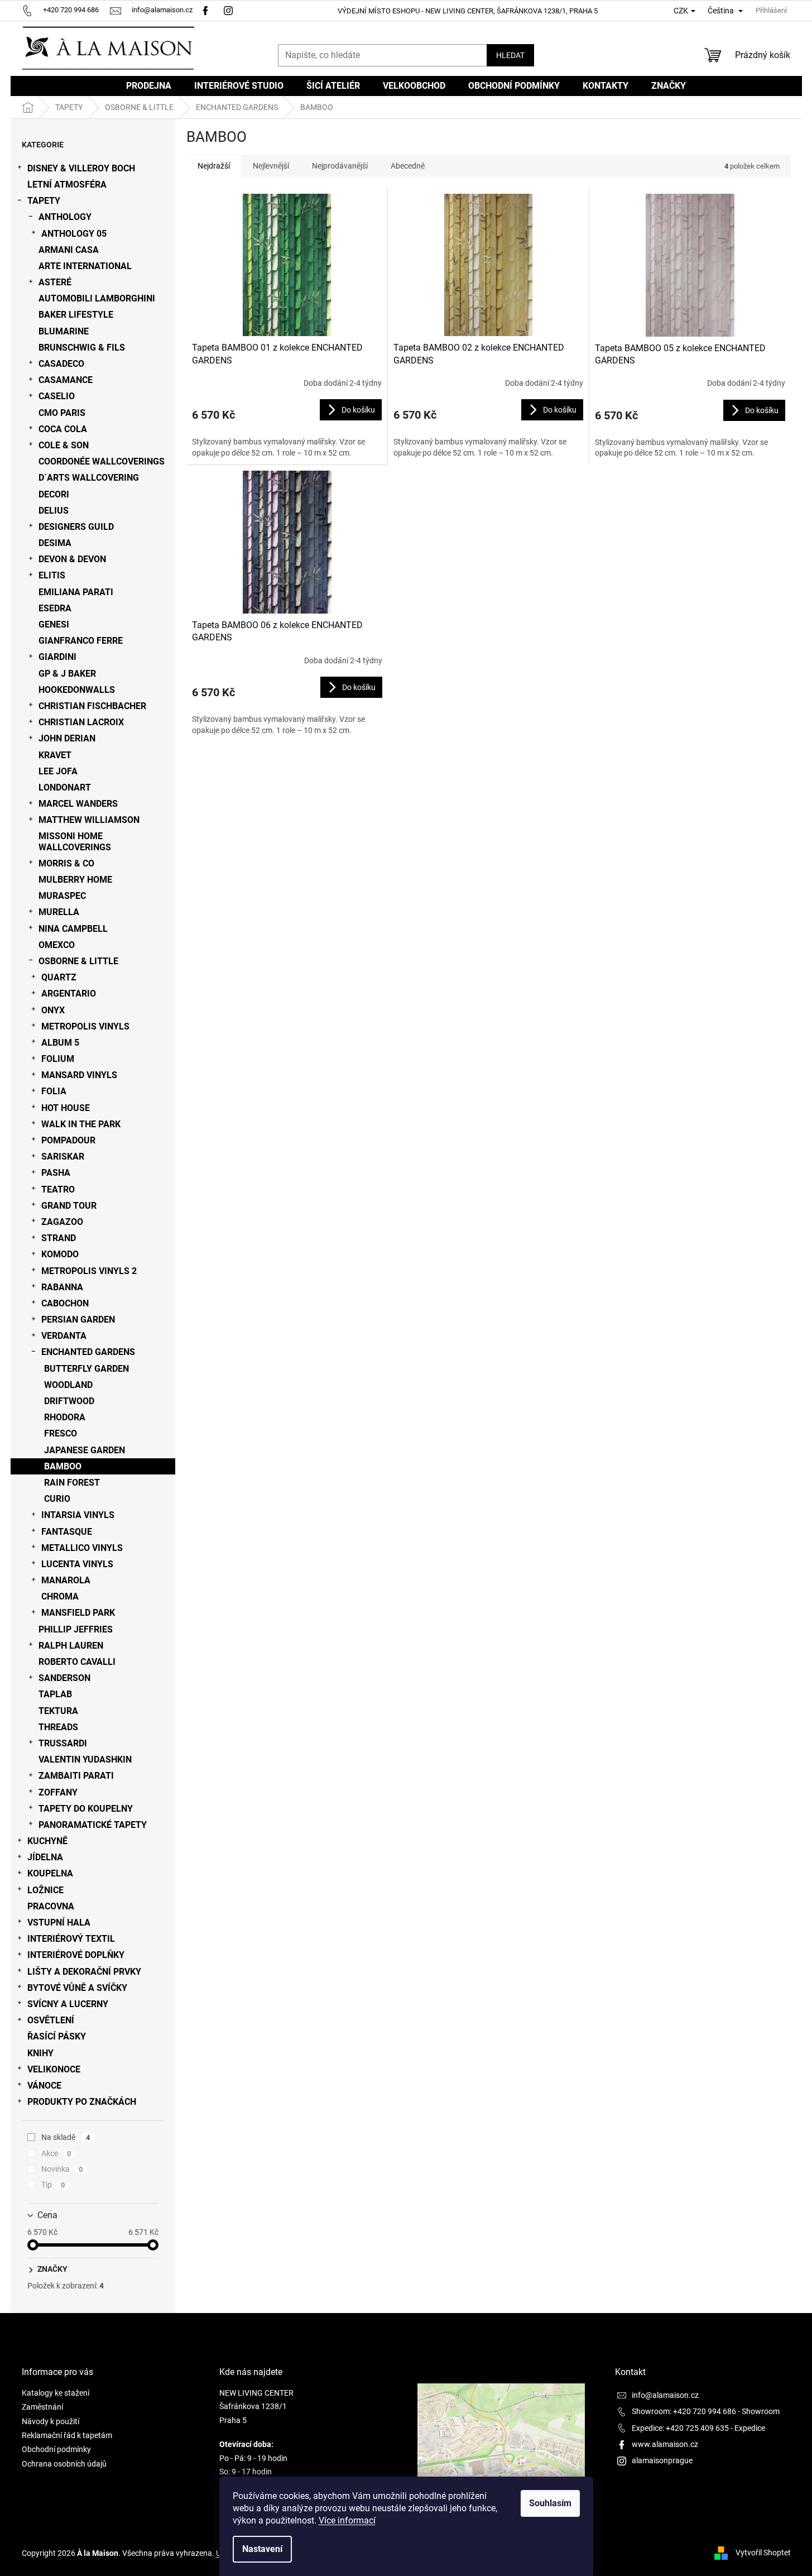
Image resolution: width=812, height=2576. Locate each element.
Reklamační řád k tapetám (67, 2435)
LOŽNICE (45, 1890)
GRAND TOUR (69, 1206)
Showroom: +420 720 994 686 (684, 2411)
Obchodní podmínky (56, 2449)
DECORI (54, 494)
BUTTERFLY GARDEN (87, 1369)
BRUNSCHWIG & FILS (82, 348)
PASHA (56, 1173)
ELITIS (52, 575)
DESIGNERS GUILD (76, 527)
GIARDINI (57, 657)
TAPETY (44, 201)
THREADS (58, 1727)
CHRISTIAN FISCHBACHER (92, 706)
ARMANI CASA (69, 250)
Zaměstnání (42, 2407)
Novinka (62, 2169)
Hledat (510, 55)
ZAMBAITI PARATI (76, 1776)
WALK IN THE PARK (81, 1124)
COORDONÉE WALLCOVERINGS (102, 461)
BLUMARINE (64, 331)
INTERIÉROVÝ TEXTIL (71, 1939)
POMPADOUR (68, 1140)
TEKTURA (58, 1711)
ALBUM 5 (60, 1043)
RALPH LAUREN (71, 1646)
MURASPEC (62, 896)
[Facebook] (205, 10)
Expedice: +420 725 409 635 (680, 2428)
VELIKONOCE (54, 2069)
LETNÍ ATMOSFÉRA (67, 185)
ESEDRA (55, 608)
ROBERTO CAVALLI (77, 1662)
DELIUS (54, 511)
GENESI (54, 624)
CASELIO (57, 396)
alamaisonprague (662, 2460)
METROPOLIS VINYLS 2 (89, 1271)
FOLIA (54, 1091)
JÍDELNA (45, 1857)
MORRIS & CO (66, 863)
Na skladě (66, 2137)
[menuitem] (149, 86)
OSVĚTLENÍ (51, 2020)
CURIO (57, 1499)
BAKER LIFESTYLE (76, 315)
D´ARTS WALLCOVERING (89, 478)
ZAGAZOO (62, 1222)
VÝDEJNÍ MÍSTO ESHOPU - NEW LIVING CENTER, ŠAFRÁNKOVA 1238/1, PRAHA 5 (468, 11)
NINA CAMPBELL (73, 929)
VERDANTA (64, 1336)
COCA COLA (63, 429)
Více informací (347, 2520)
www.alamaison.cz (665, 2444)
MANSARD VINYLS (79, 1075)
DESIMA (55, 543)
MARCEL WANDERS (78, 804)
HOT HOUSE (66, 1108)
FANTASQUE (67, 1532)
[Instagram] (230, 10)
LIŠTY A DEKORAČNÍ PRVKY (84, 1972)
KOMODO (60, 1254)
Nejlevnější (271, 166)
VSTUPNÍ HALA (59, 1923)
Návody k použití (51, 2421)
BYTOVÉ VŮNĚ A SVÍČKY (77, 1988)
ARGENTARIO (69, 993)
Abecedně (408, 166)
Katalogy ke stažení (56, 2393)
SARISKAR (63, 1157)
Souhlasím (550, 2503)
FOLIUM (58, 1059)
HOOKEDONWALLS (77, 690)
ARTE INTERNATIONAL (85, 266)
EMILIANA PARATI (76, 592)
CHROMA (60, 1596)
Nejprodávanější (340, 166)
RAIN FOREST (72, 1483)
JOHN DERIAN (67, 738)
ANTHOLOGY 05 (74, 234)
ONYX (53, 1010)
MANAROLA (66, 1580)
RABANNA (62, 1287)
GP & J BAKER (67, 674)
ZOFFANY (58, 1792)
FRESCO (61, 1433)
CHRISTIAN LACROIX (81, 722)
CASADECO (61, 364)
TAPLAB (55, 1694)
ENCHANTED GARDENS (88, 1352)
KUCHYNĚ (47, 1841)
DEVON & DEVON (72, 559)
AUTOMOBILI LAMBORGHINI (97, 298)
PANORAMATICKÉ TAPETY (93, 1825)
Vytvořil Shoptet (763, 2553)
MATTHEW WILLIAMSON (89, 820)
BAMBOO (63, 1466)
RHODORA (65, 1417)
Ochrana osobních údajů (64, 2464)
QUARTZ (59, 977)
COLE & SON (64, 445)
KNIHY (40, 2053)
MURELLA (59, 912)
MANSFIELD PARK (78, 1613)
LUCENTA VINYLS (77, 1564)
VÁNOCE (44, 2086)
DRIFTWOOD (69, 1401)
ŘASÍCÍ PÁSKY (57, 2036)
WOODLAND (68, 1385)
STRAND (59, 1238)
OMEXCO (57, 945)
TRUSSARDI (63, 1743)
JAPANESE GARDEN (85, 1450)
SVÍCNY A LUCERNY (68, 2004)
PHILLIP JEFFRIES (76, 1629)
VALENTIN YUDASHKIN (85, 1759)
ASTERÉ (55, 282)
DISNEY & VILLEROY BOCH (81, 168)
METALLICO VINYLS (82, 1548)
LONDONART (65, 787)
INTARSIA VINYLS (78, 1515)
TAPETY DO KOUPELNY (86, 1809)
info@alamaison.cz (665, 2395)
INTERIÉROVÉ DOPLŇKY (76, 1955)
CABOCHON (65, 1303)
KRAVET (55, 755)
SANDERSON (64, 1678)
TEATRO (58, 1189)
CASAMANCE (66, 380)
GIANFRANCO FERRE (81, 641)
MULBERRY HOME (75, 880)
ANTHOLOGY (65, 217)
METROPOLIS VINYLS (85, 1026)
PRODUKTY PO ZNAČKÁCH (82, 2102)
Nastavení (262, 2549)
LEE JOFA (58, 771)
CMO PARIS (62, 413)
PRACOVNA (51, 1906)
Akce (56, 2153)
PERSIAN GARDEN (78, 1320)
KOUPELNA (50, 1873)
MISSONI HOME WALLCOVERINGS (75, 841)
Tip (53, 2185)
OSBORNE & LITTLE (78, 961)
